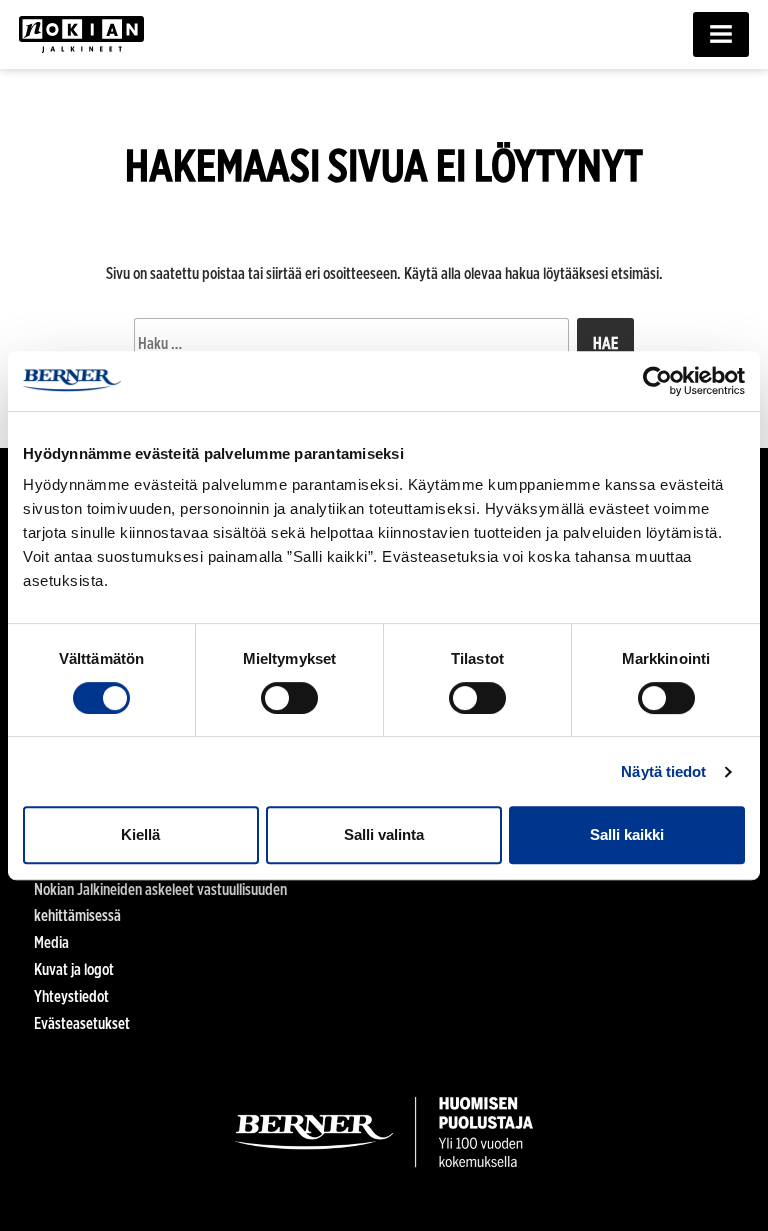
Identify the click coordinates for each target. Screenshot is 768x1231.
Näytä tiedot (663, 771)
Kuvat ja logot (74, 969)
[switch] (289, 698)
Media (51, 942)
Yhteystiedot (71, 996)
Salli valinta (384, 834)
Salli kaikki (627, 834)
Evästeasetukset (82, 1023)
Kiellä (140, 834)
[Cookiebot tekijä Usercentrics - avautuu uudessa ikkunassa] (657, 381)
